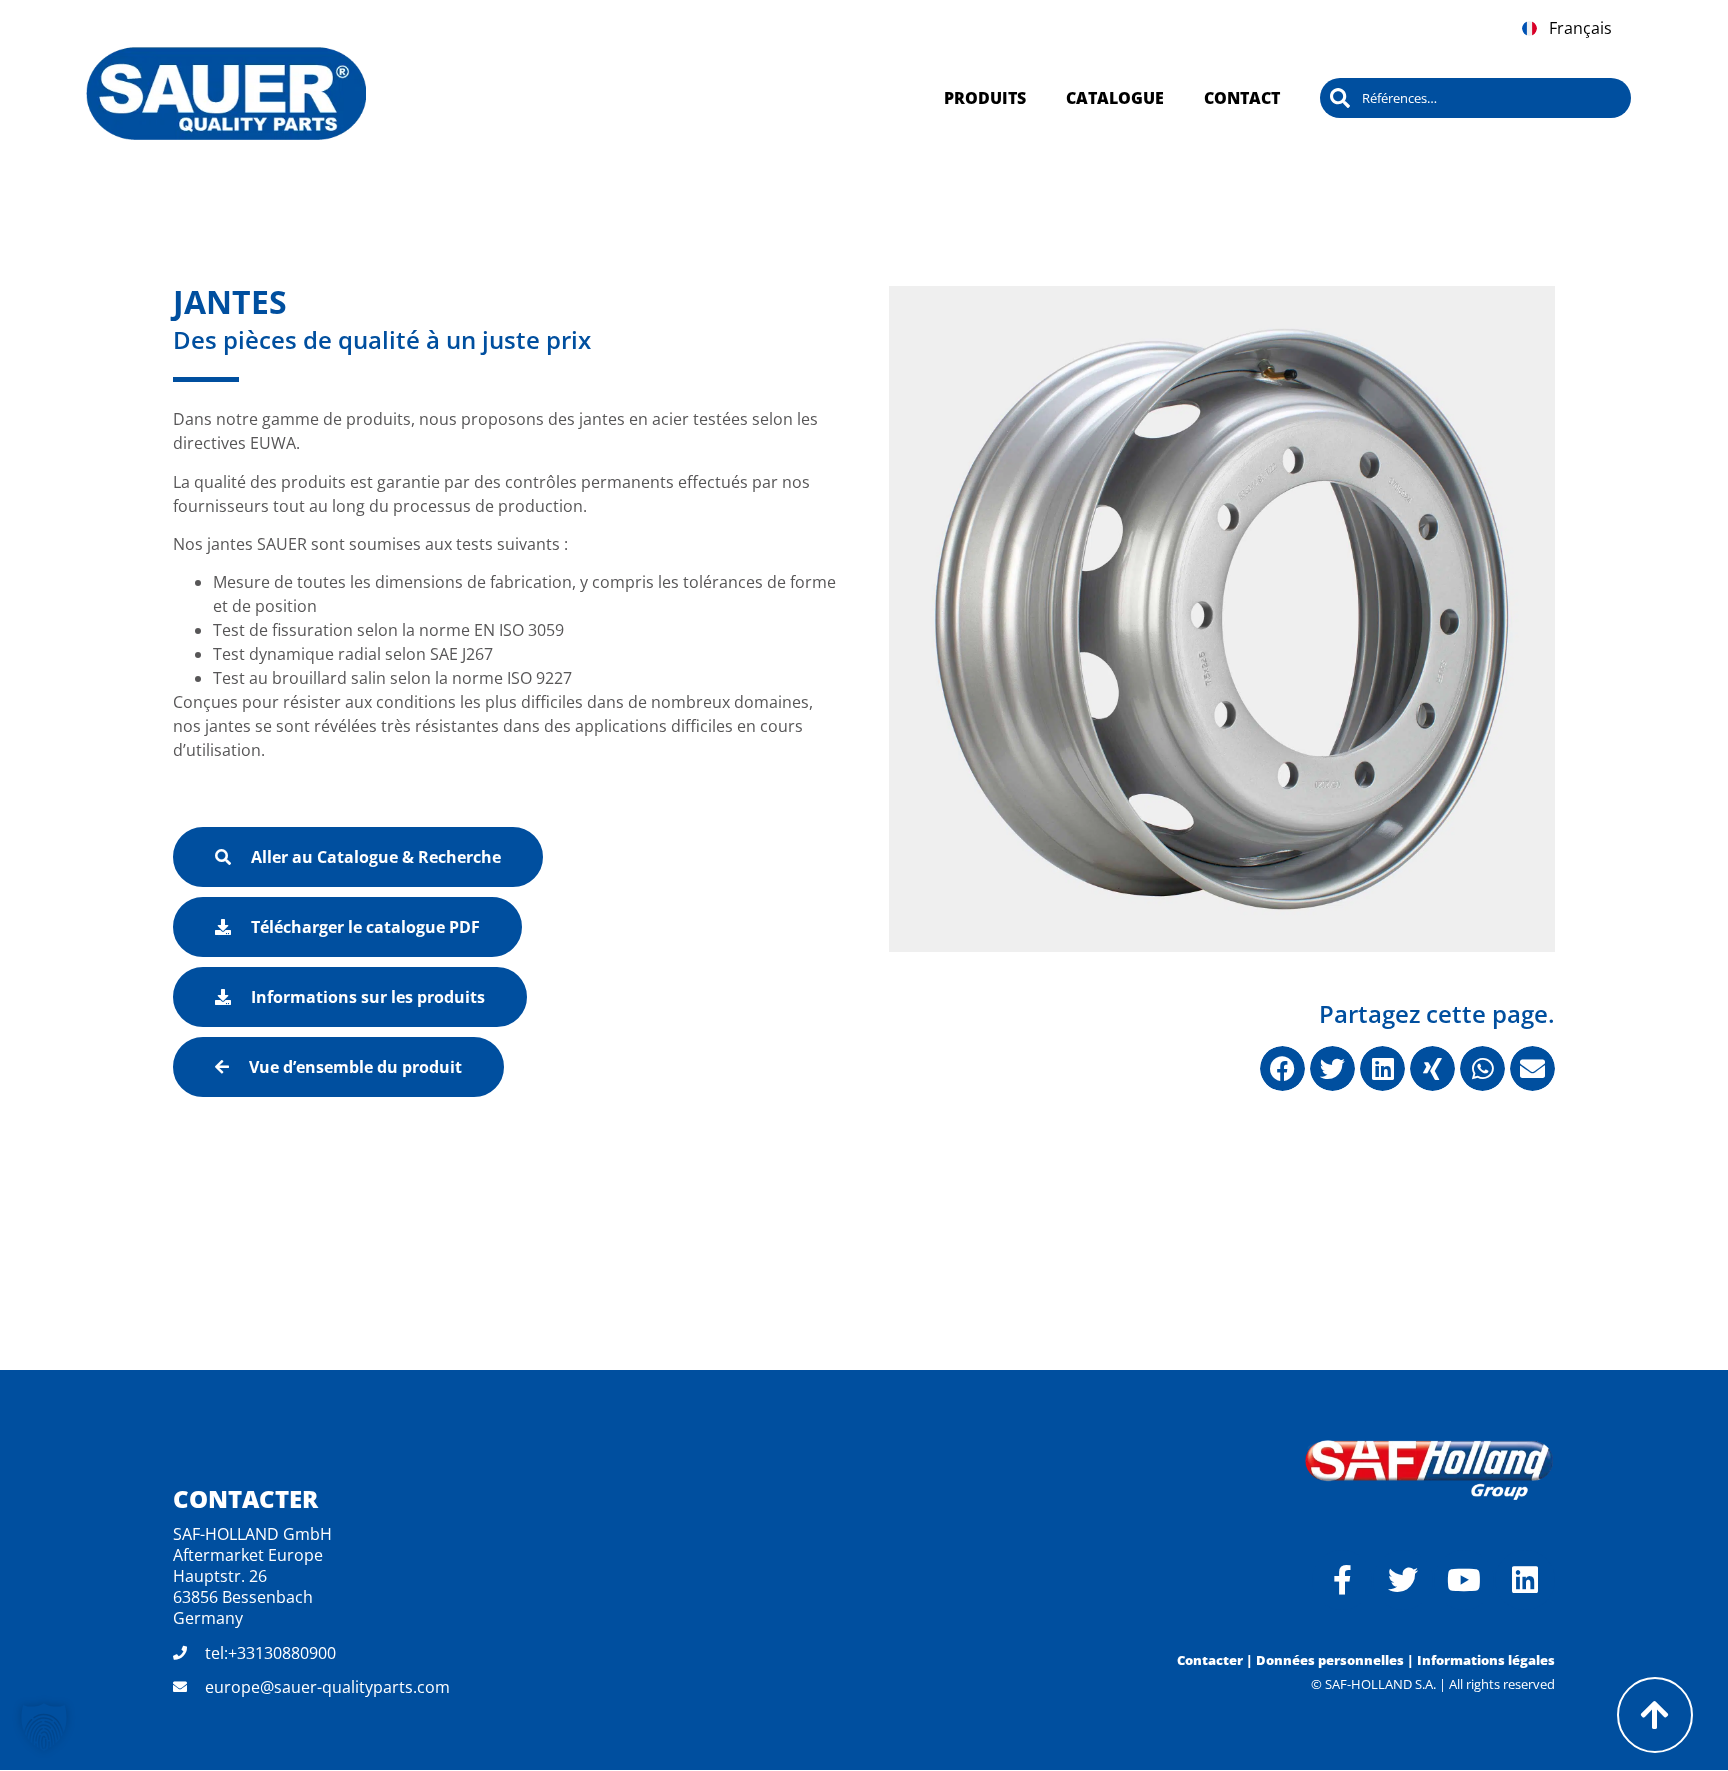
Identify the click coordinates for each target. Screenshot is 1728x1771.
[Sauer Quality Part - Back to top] (1655, 1715)
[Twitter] (1403, 1580)
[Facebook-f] (1342, 1580)
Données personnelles (1330, 1660)
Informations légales (1486, 1660)
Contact (1242, 98)
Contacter (1210, 1660)
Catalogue (1115, 98)
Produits (985, 98)
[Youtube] (1464, 1580)
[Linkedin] (1525, 1580)
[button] (1282, 1068)
